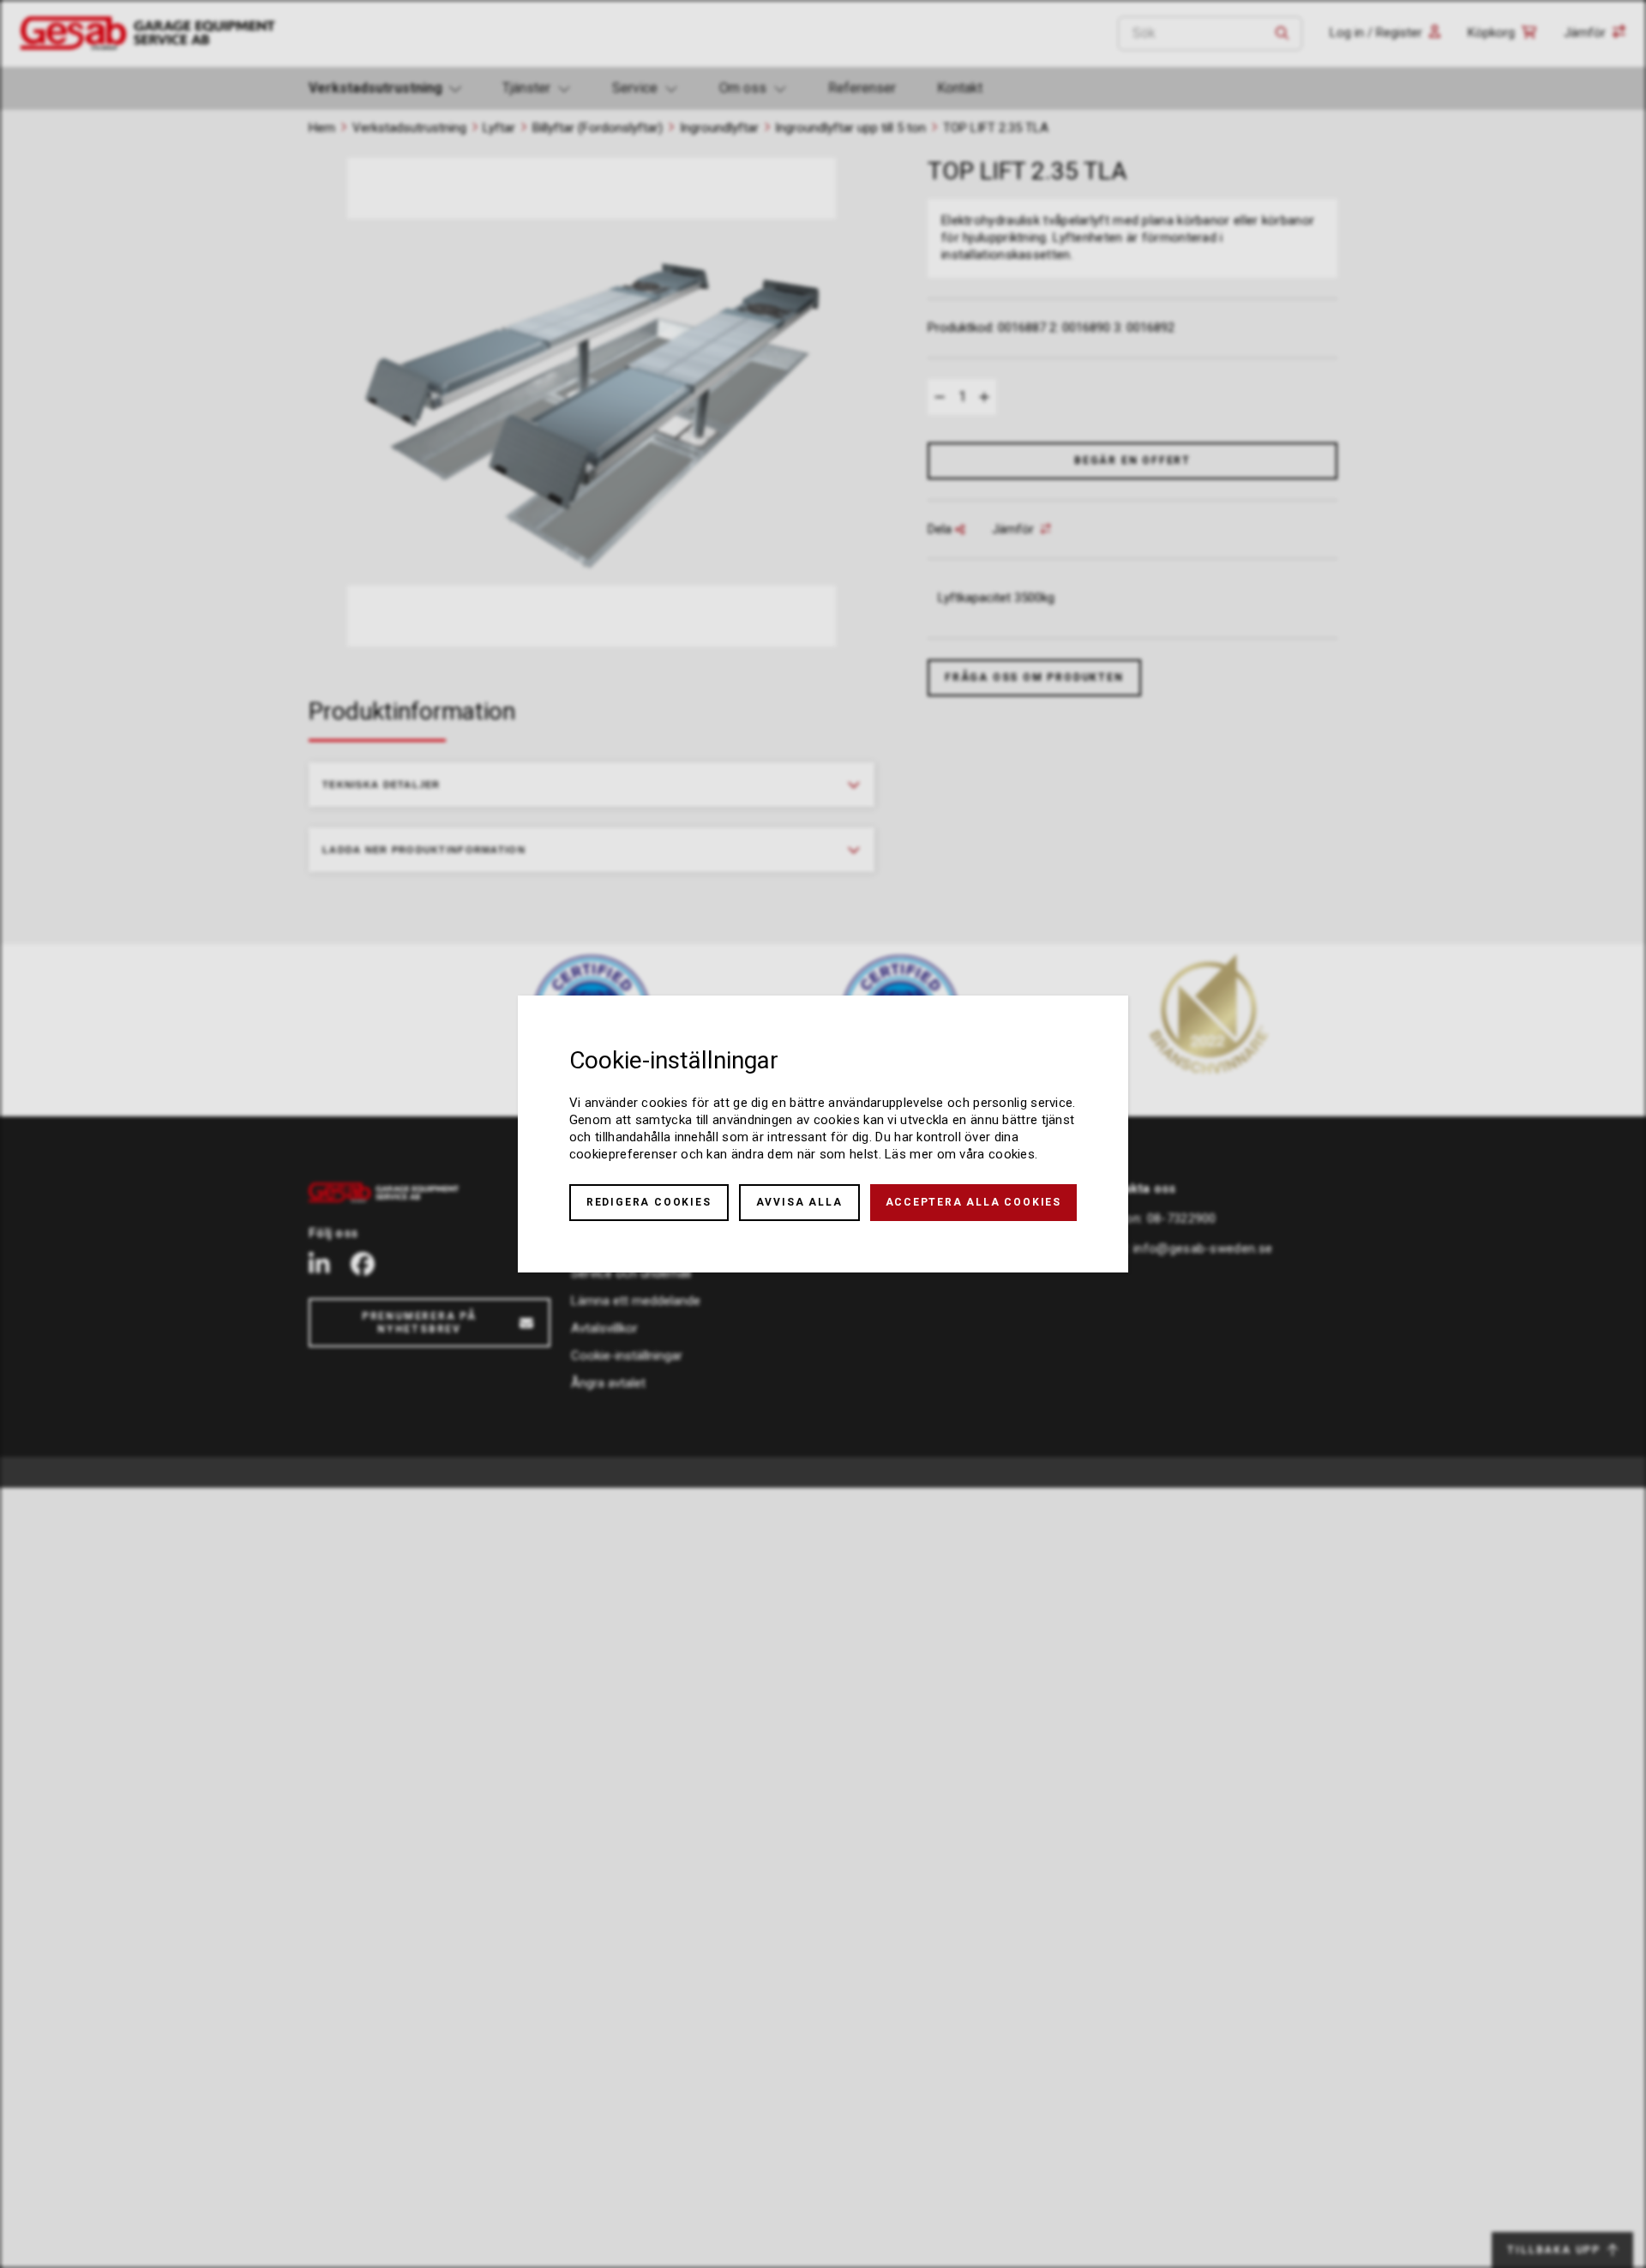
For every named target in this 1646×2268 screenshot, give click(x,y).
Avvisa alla (799, 1202)
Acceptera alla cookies (974, 1202)
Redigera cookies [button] (649, 1202)
